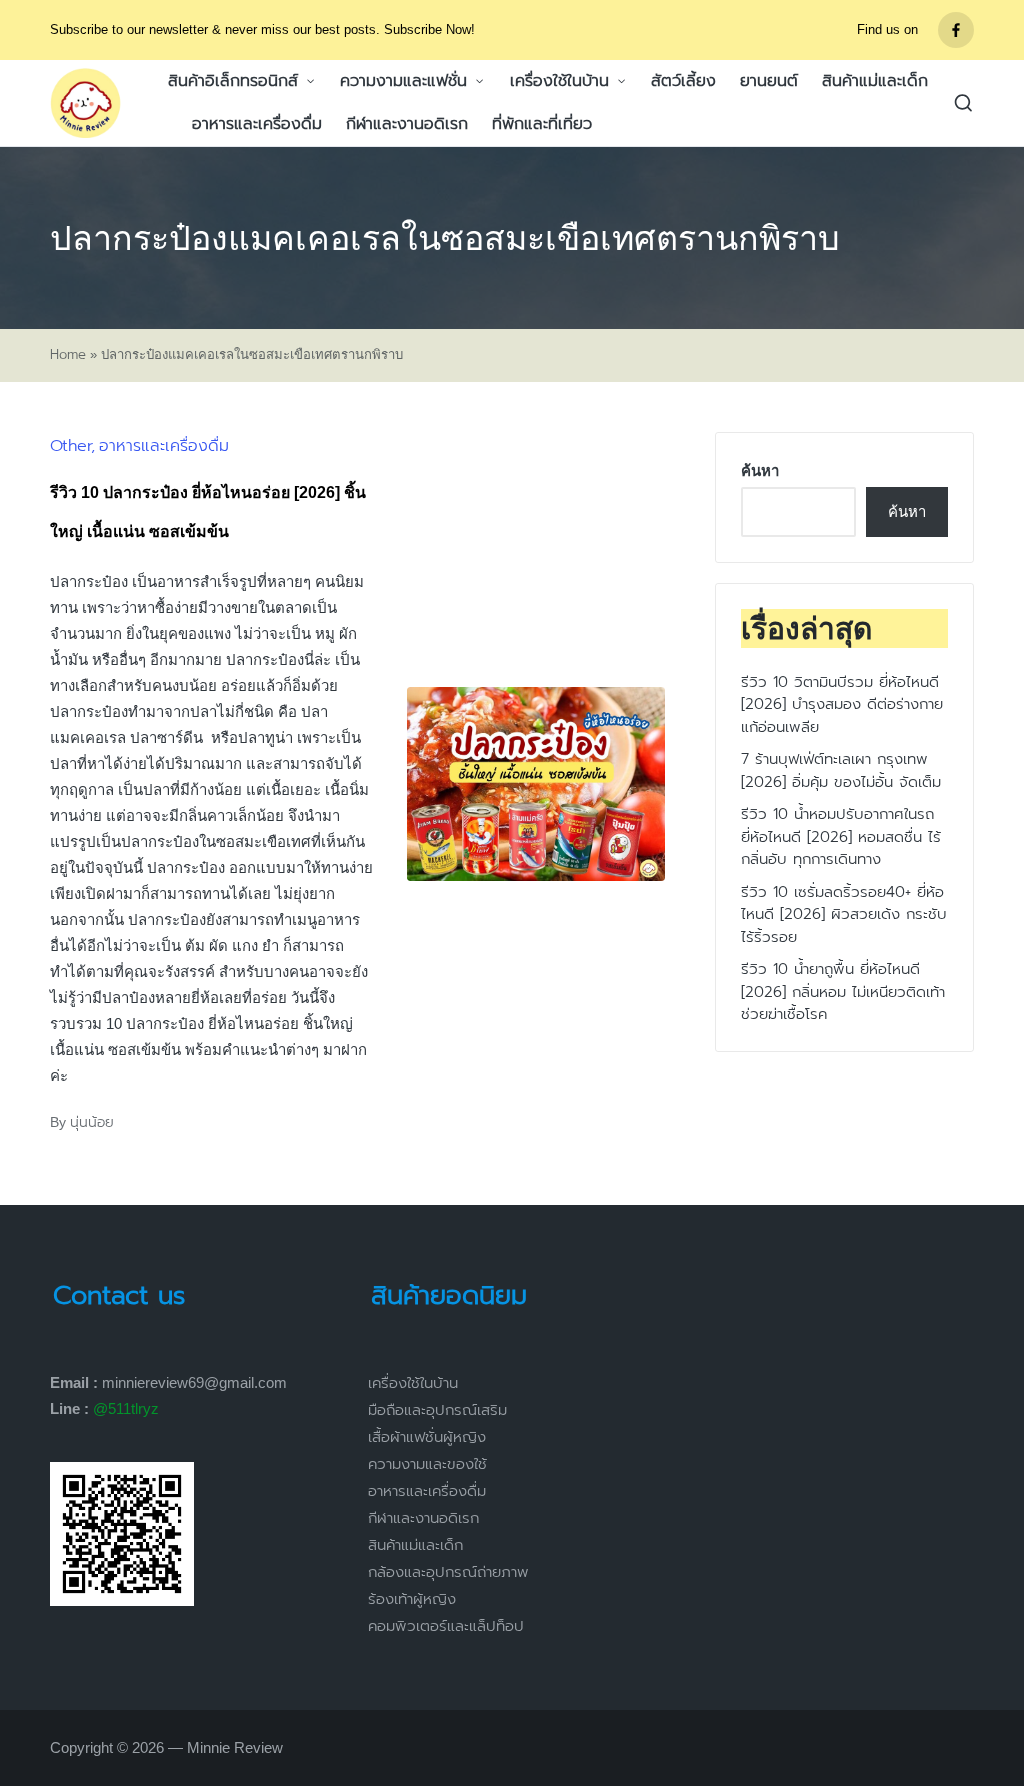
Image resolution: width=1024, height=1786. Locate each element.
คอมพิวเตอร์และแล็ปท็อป (446, 1626)
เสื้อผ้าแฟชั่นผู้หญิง (427, 1437)
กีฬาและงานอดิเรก (423, 1518)
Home (68, 355)
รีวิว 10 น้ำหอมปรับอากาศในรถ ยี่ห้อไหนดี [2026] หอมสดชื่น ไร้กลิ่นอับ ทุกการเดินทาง (841, 836)
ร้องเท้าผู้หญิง (412, 1599)
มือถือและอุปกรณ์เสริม (437, 1410)
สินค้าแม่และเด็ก (415, 1545)
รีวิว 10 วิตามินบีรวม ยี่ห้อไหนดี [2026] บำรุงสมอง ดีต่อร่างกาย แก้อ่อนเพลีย (842, 704)
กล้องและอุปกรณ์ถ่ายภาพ (448, 1572)
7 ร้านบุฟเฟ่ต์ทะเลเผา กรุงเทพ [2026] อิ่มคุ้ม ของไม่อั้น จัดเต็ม (841, 770)
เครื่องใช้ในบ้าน (413, 1383)
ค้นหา (760, 470)
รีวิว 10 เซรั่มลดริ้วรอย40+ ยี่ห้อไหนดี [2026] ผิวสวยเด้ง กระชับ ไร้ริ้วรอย (844, 914)
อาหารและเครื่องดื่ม (164, 446)
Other (70, 446)
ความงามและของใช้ (427, 1464)
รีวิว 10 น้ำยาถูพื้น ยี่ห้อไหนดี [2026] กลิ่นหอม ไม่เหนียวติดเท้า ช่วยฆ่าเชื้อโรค (843, 991)
